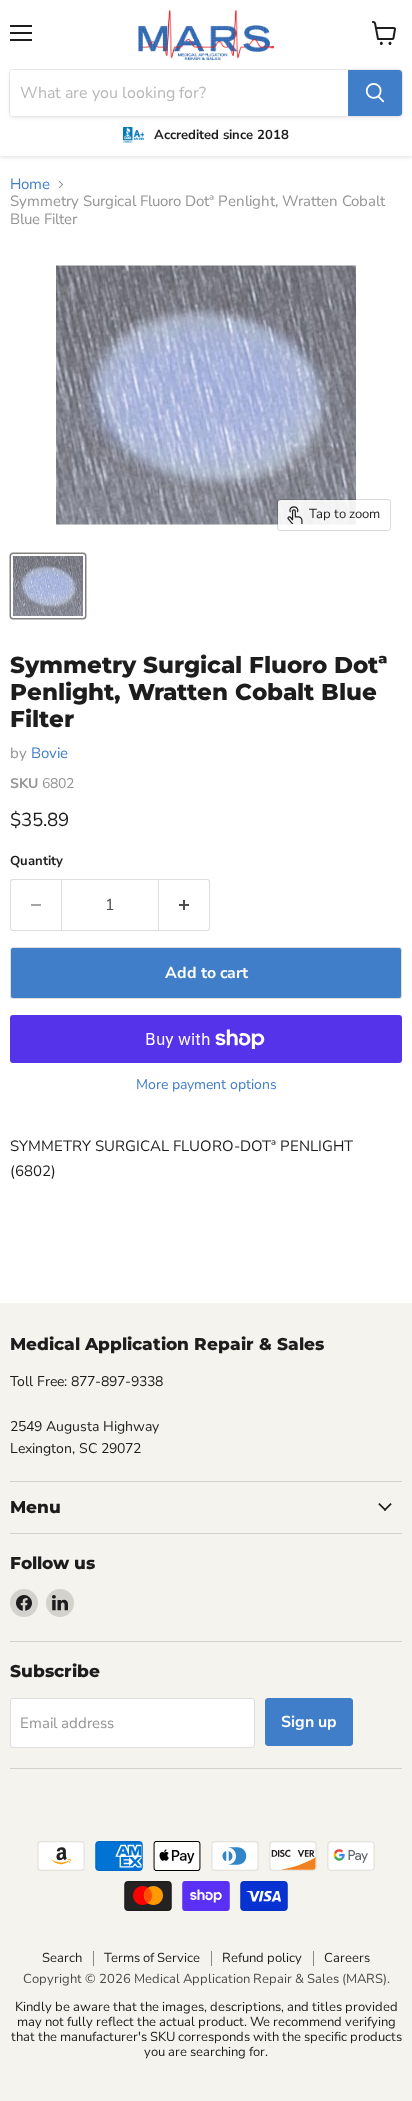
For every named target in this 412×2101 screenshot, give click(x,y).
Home (30, 184)
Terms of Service (152, 1958)
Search (62, 1958)
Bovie (49, 753)
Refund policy (262, 1958)
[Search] (375, 93)
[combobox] (179, 93)
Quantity (36, 861)
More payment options (206, 1085)
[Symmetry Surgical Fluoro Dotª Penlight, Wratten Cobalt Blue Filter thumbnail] (48, 586)
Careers (347, 1958)
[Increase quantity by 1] (184, 905)
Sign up (309, 1722)
